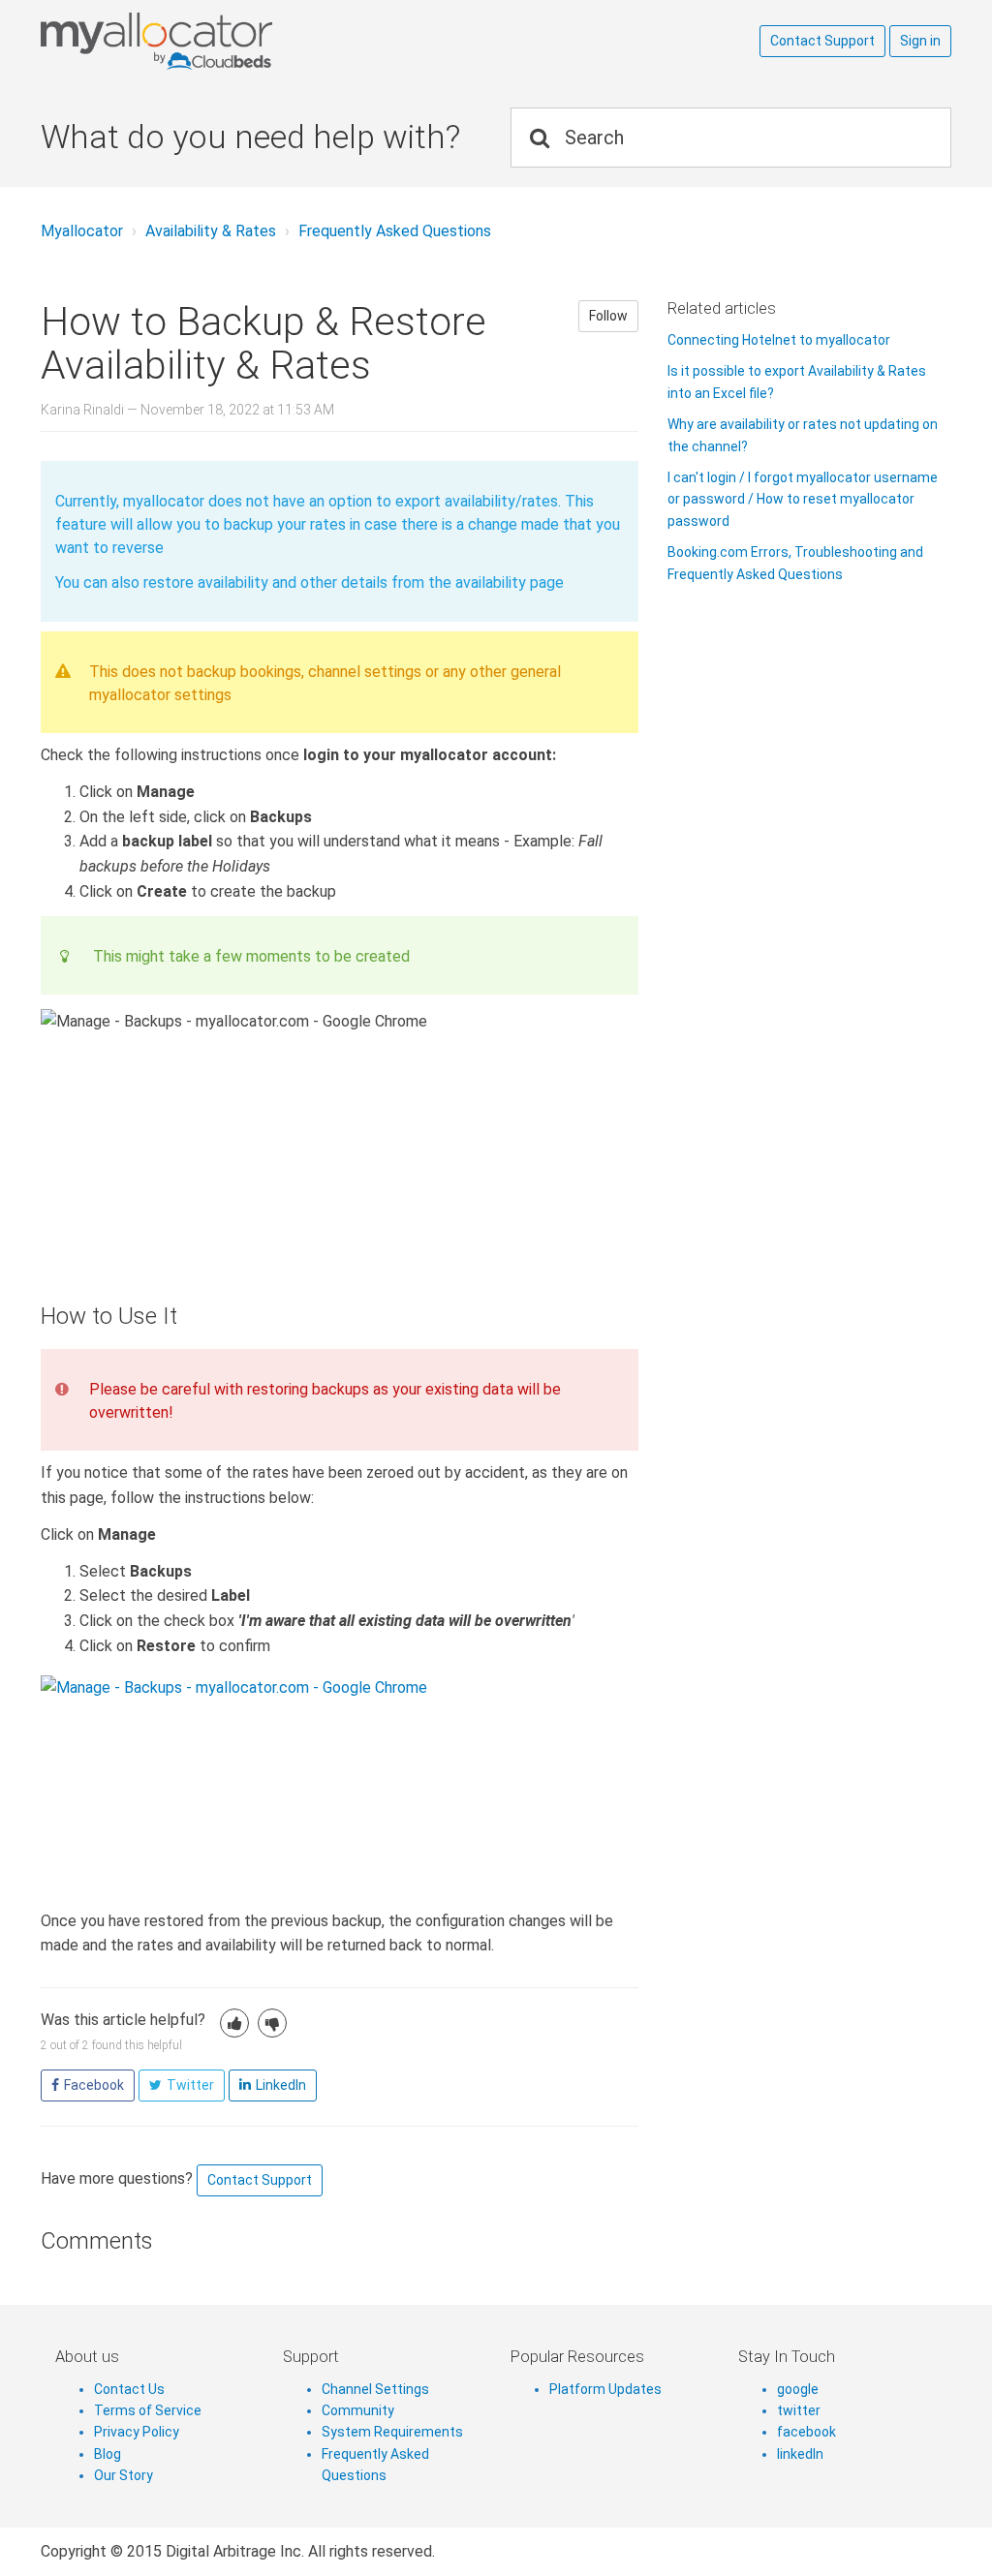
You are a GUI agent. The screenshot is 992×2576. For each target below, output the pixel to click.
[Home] (234, 42)
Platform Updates (605, 2389)
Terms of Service (148, 2410)
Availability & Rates (211, 231)
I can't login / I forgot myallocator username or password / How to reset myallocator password (803, 499)
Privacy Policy (137, 2432)
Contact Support (822, 41)
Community (358, 2410)
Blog (108, 2454)
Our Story (124, 2475)
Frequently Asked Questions (395, 231)
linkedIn (800, 2454)
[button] (234, 2023)
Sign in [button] (920, 41)
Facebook (94, 2085)
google (798, 2389)
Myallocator (82, 231)
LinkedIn (281, 2085)
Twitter (190, 2085)
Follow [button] (608, 316)
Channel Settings (375, 2389)
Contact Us (129, 2389)
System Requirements (392, 2432)
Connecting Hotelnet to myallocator (779, 340)
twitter (799, 2410)
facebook (806, 2432)
